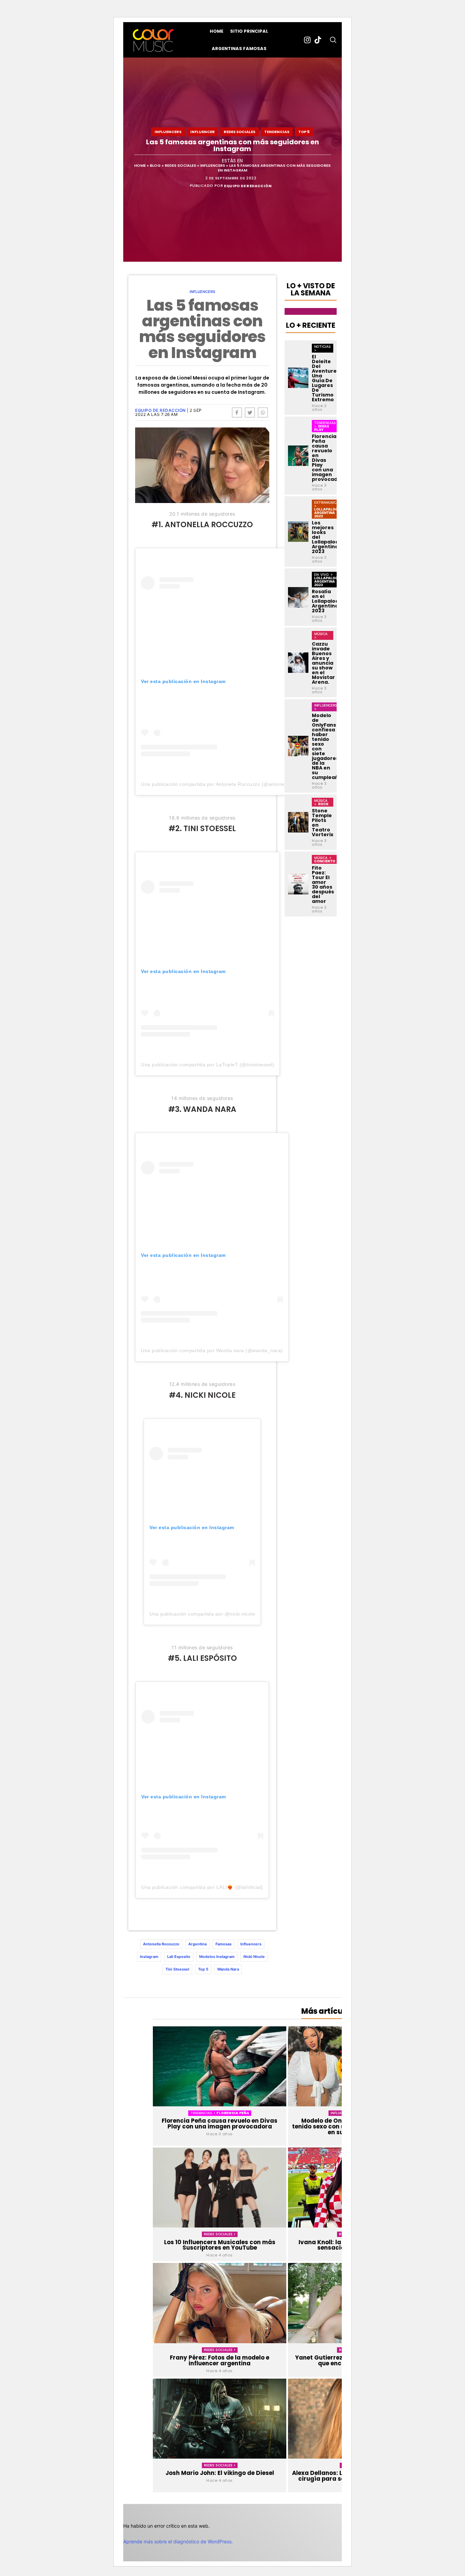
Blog (155, 166)
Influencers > (326, 707)
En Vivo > (324, 574)
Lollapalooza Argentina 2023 (329, 513)
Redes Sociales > (220, 2234)
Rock (323, 804)
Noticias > (322, 348)
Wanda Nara (228, 1969)
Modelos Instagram (217, 1957)
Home (140, 166)
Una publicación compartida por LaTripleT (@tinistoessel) (207, 1065)
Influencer (203, 132)
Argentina (197, 1944)
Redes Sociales (239, 132)
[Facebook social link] (237, 412)
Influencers (168, 132)
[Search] (333, 40)
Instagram (149, 1957)
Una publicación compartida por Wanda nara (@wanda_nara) (212, 1350)
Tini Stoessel (177, 1969)
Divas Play (322, 428)
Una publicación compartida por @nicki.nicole (202, 1614)
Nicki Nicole (254, 1957)
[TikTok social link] (318, 40)
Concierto (325, 861)
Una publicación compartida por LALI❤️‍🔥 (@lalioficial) (202, 1887)
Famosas (223, 1944)
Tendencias (277, 132)
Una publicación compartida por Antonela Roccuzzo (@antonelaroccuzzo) (226, 784)
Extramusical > (327, 504)
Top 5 (304, 132)
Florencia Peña (233, 2113)
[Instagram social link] (307, 40)
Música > (321, 635)
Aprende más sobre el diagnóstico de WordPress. (178, 2541)
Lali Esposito (179, 1957)
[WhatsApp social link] (263, 412)
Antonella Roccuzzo (161, 1944)
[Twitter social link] (250, 412)
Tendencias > (203, 2113)
